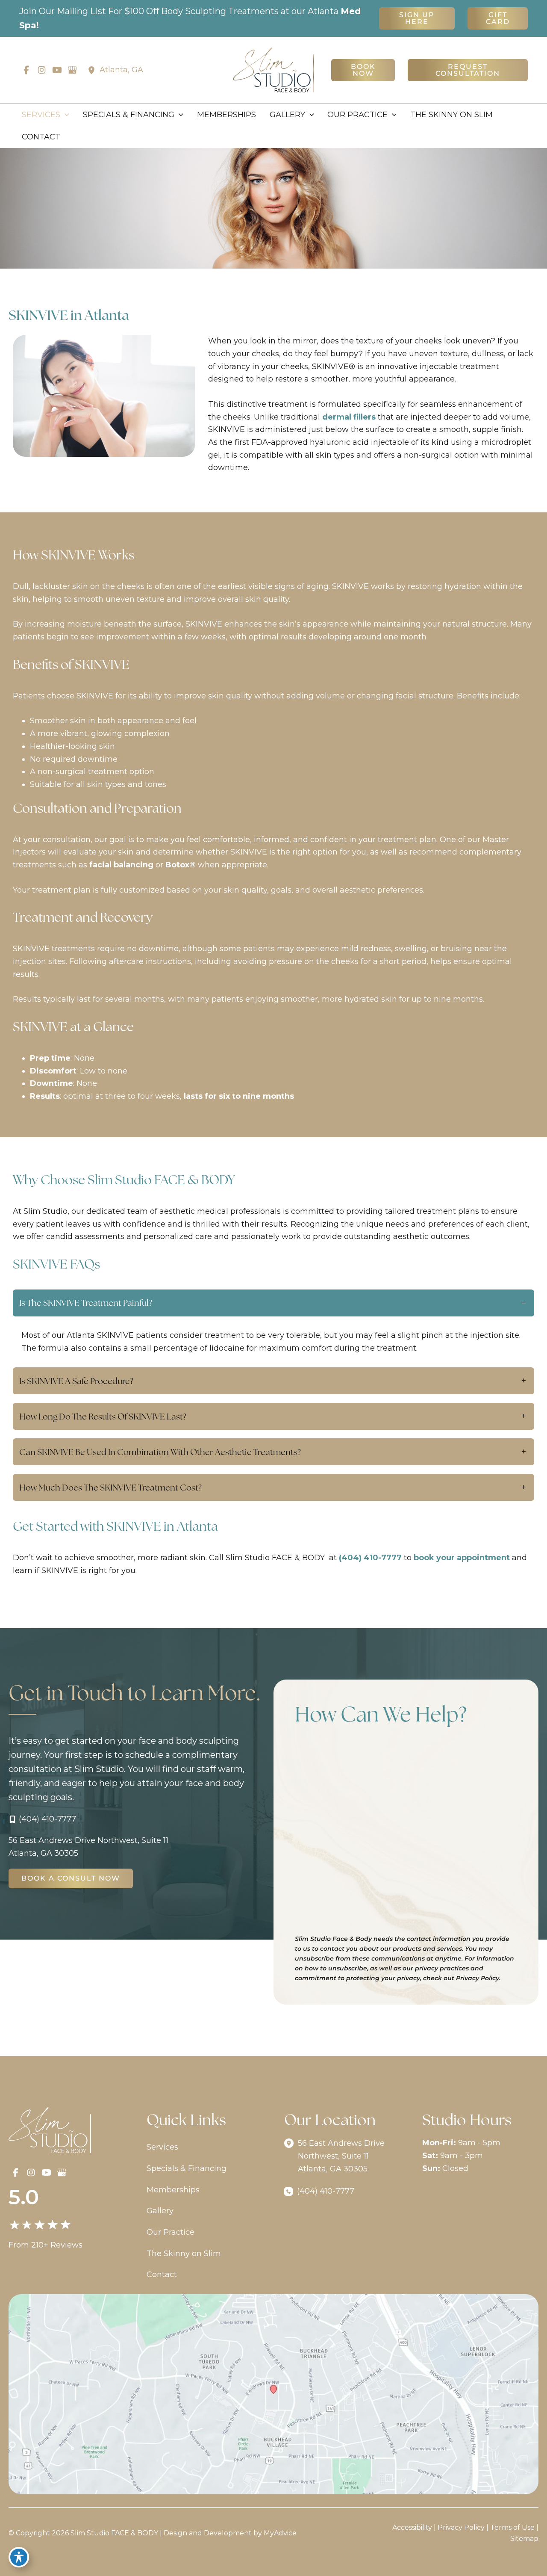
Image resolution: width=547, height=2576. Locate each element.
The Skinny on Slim (184, 2254)
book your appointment (462, 1558)
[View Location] (94, 70)
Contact (162, 2274)
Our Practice (171, 2232)
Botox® (181, 865)
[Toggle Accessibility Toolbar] (19, 2557)
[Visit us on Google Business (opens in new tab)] (72, 70)
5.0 (24, 2197)
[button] (417, 18)
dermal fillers (349, 417)
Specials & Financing (187, 2168)
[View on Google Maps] (273, 2394)
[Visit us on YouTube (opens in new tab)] (57, 70)
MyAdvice (280, 2533)
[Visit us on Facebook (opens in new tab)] (26, 70)
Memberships (173, 2190)
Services (162, 2147)
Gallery (160, 2211)
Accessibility (412, 2527)
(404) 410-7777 (370, 1558)
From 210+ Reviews (46, 2245)
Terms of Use (512, 2527)
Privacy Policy (461, 2527)
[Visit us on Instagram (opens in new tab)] (41, 70)
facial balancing (121, 865)
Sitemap (524, 2539)
